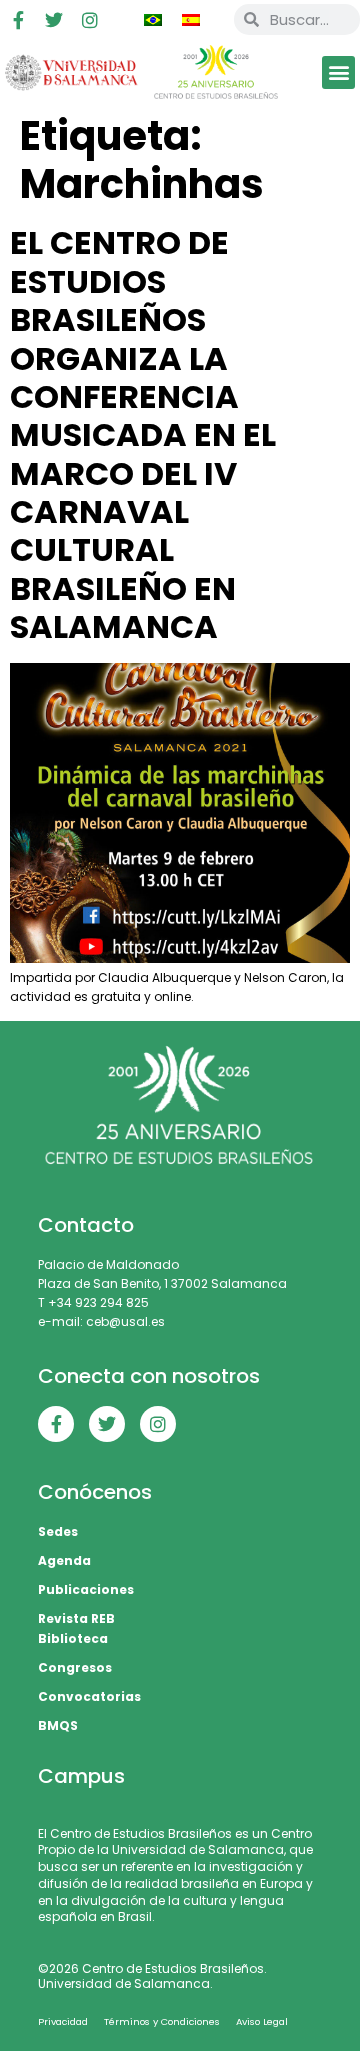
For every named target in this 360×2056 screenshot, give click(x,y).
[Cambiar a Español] (191, 20)
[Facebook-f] (18, 20)
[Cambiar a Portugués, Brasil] (153, 20)
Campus (81, 1776)
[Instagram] (90, 20)
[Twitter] (54, 20)
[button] (338, 72)
